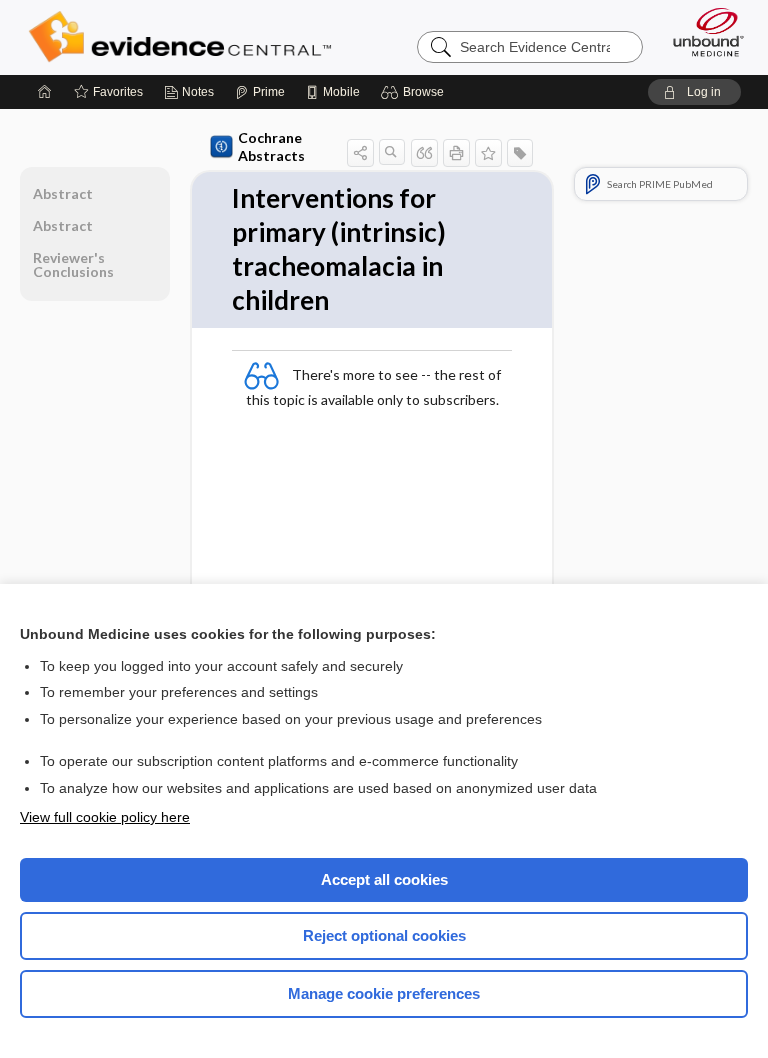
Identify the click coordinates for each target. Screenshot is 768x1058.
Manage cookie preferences (384, 993)
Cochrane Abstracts (271, 146)
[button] (415, 92)
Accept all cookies (384, 879)
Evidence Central (184, 37)
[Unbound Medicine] (702, 32)
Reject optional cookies (384, 935)
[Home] (45, 92)
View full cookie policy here (105, 817)
